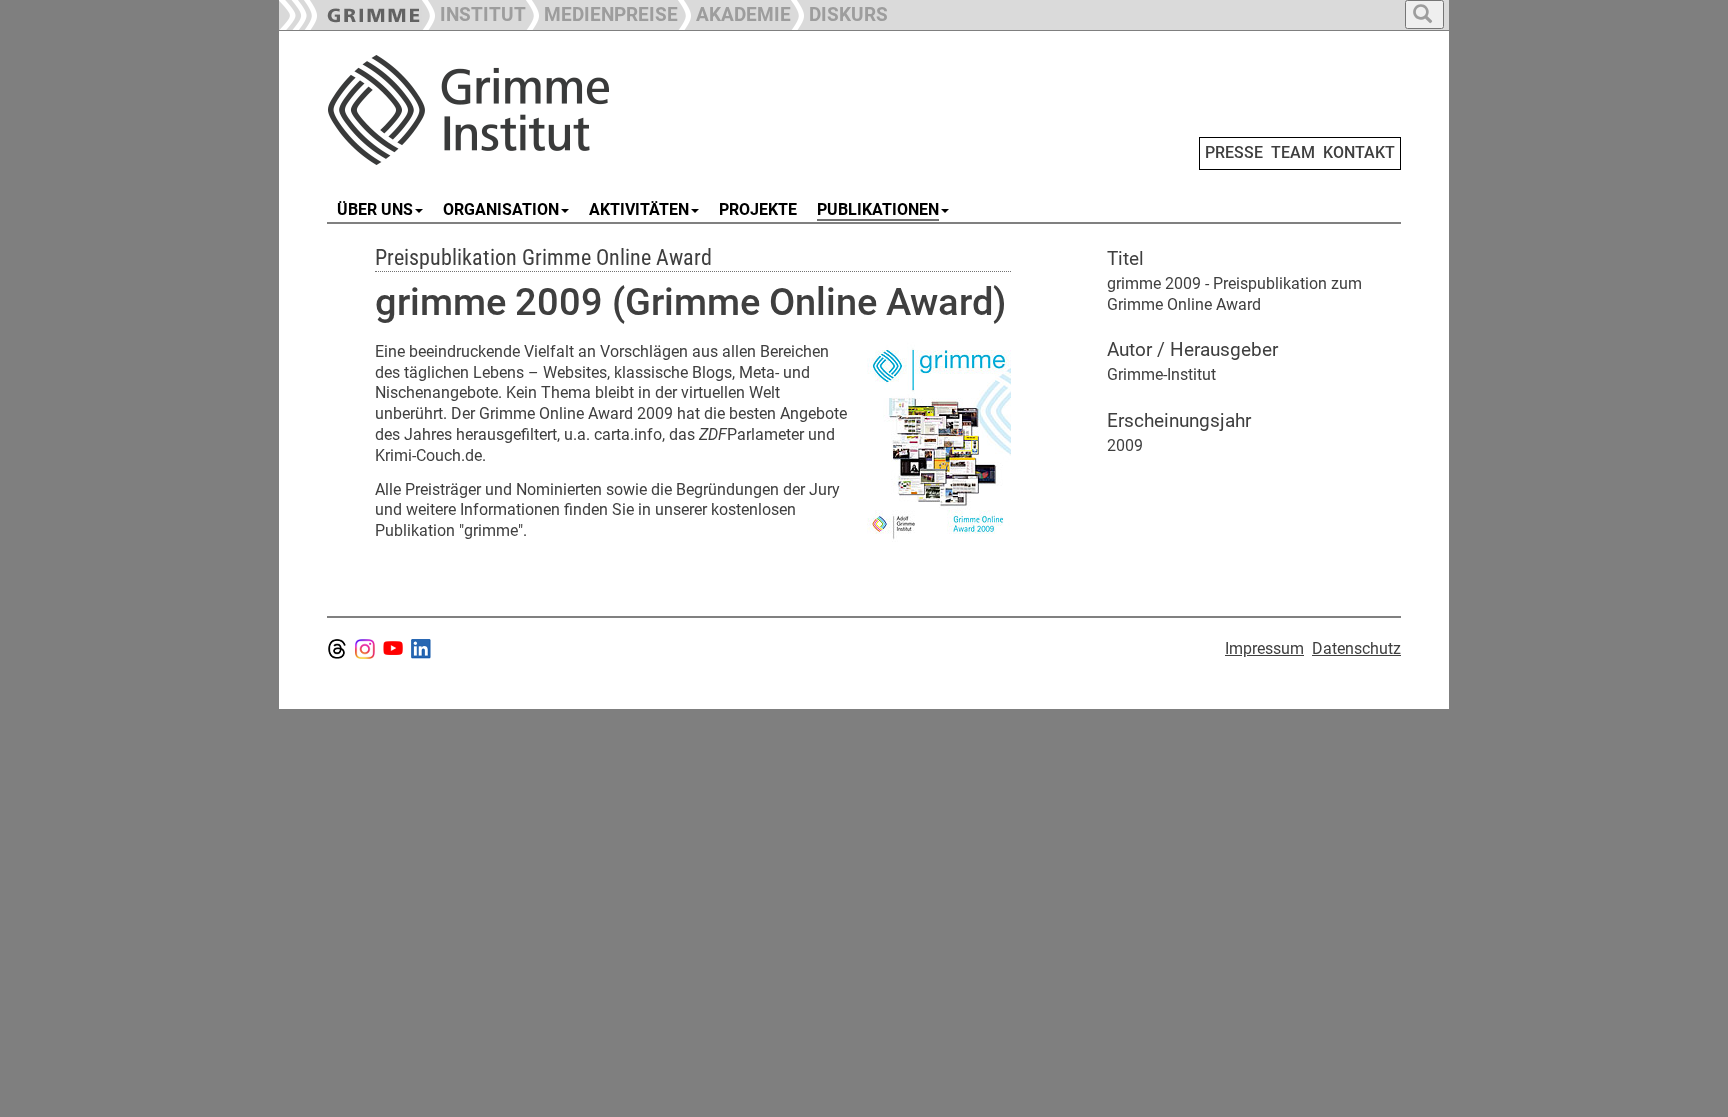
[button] (602, 12)
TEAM (1293, 152)
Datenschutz (1356, 648)
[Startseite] (552, 110)
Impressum (1264, 648)
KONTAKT (1359, 152)
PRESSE (1234, 152)
